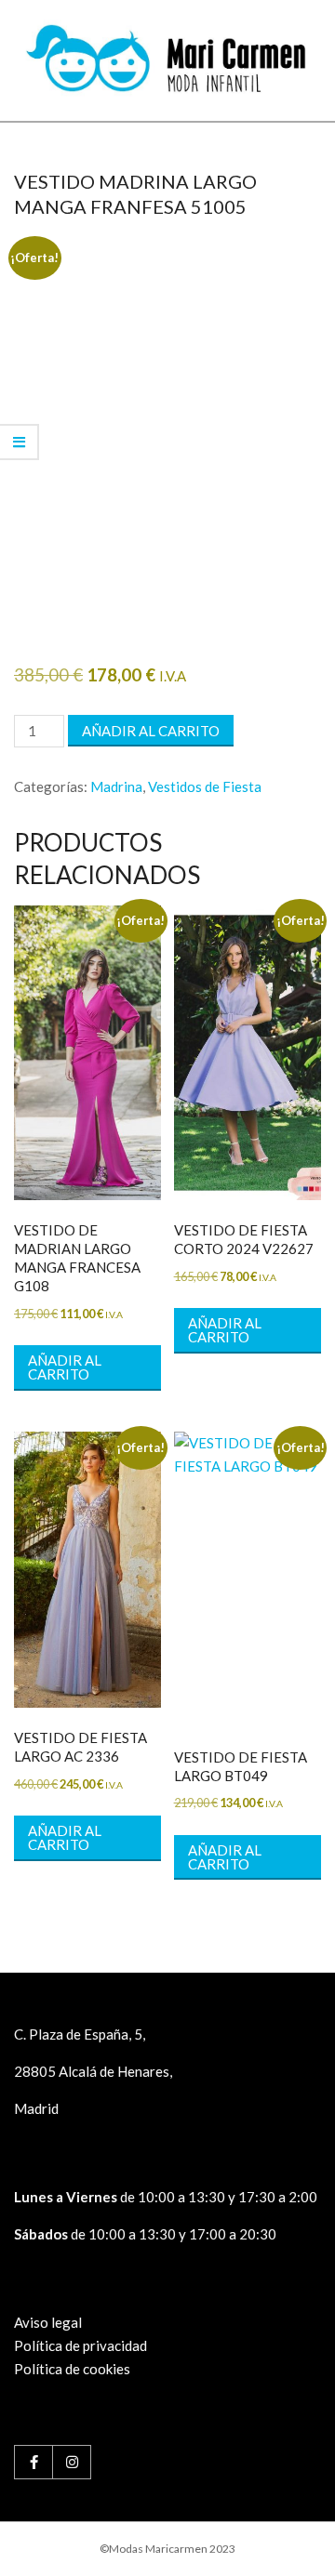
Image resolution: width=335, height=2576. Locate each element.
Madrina (116, 786)
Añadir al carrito (151, 731)
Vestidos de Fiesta (205, 786)
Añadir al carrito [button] (65, 1367)
